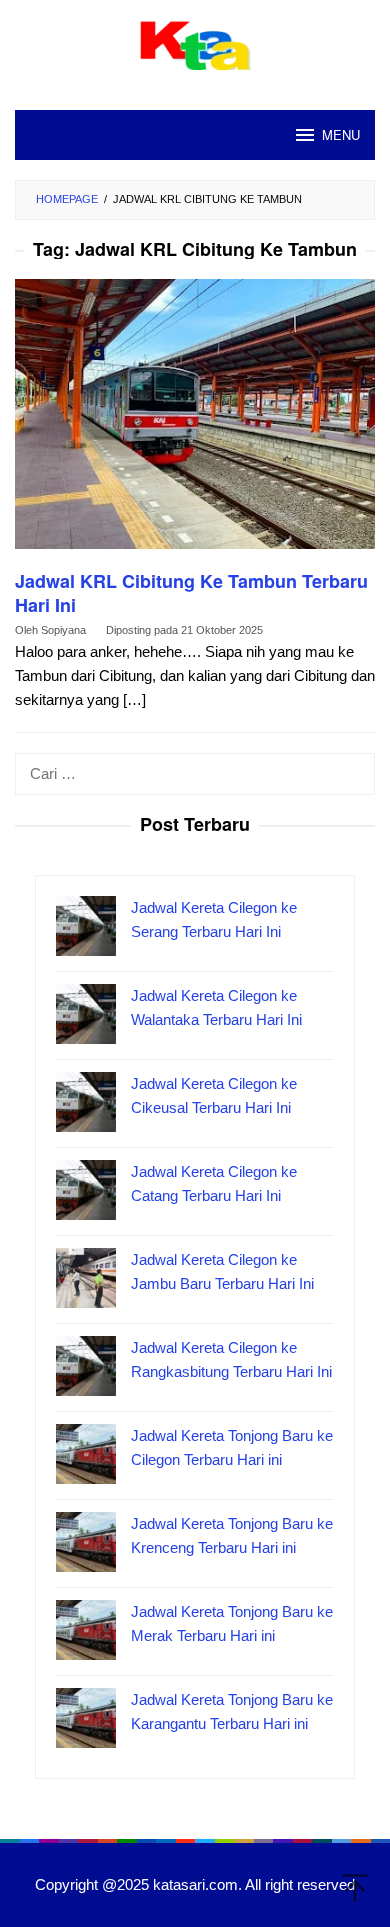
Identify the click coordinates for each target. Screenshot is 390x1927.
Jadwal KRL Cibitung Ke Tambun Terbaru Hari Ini (191, 593)
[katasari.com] (195, 43)
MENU (341, 134)
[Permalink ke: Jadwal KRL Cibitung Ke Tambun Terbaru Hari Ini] (195, 422)
